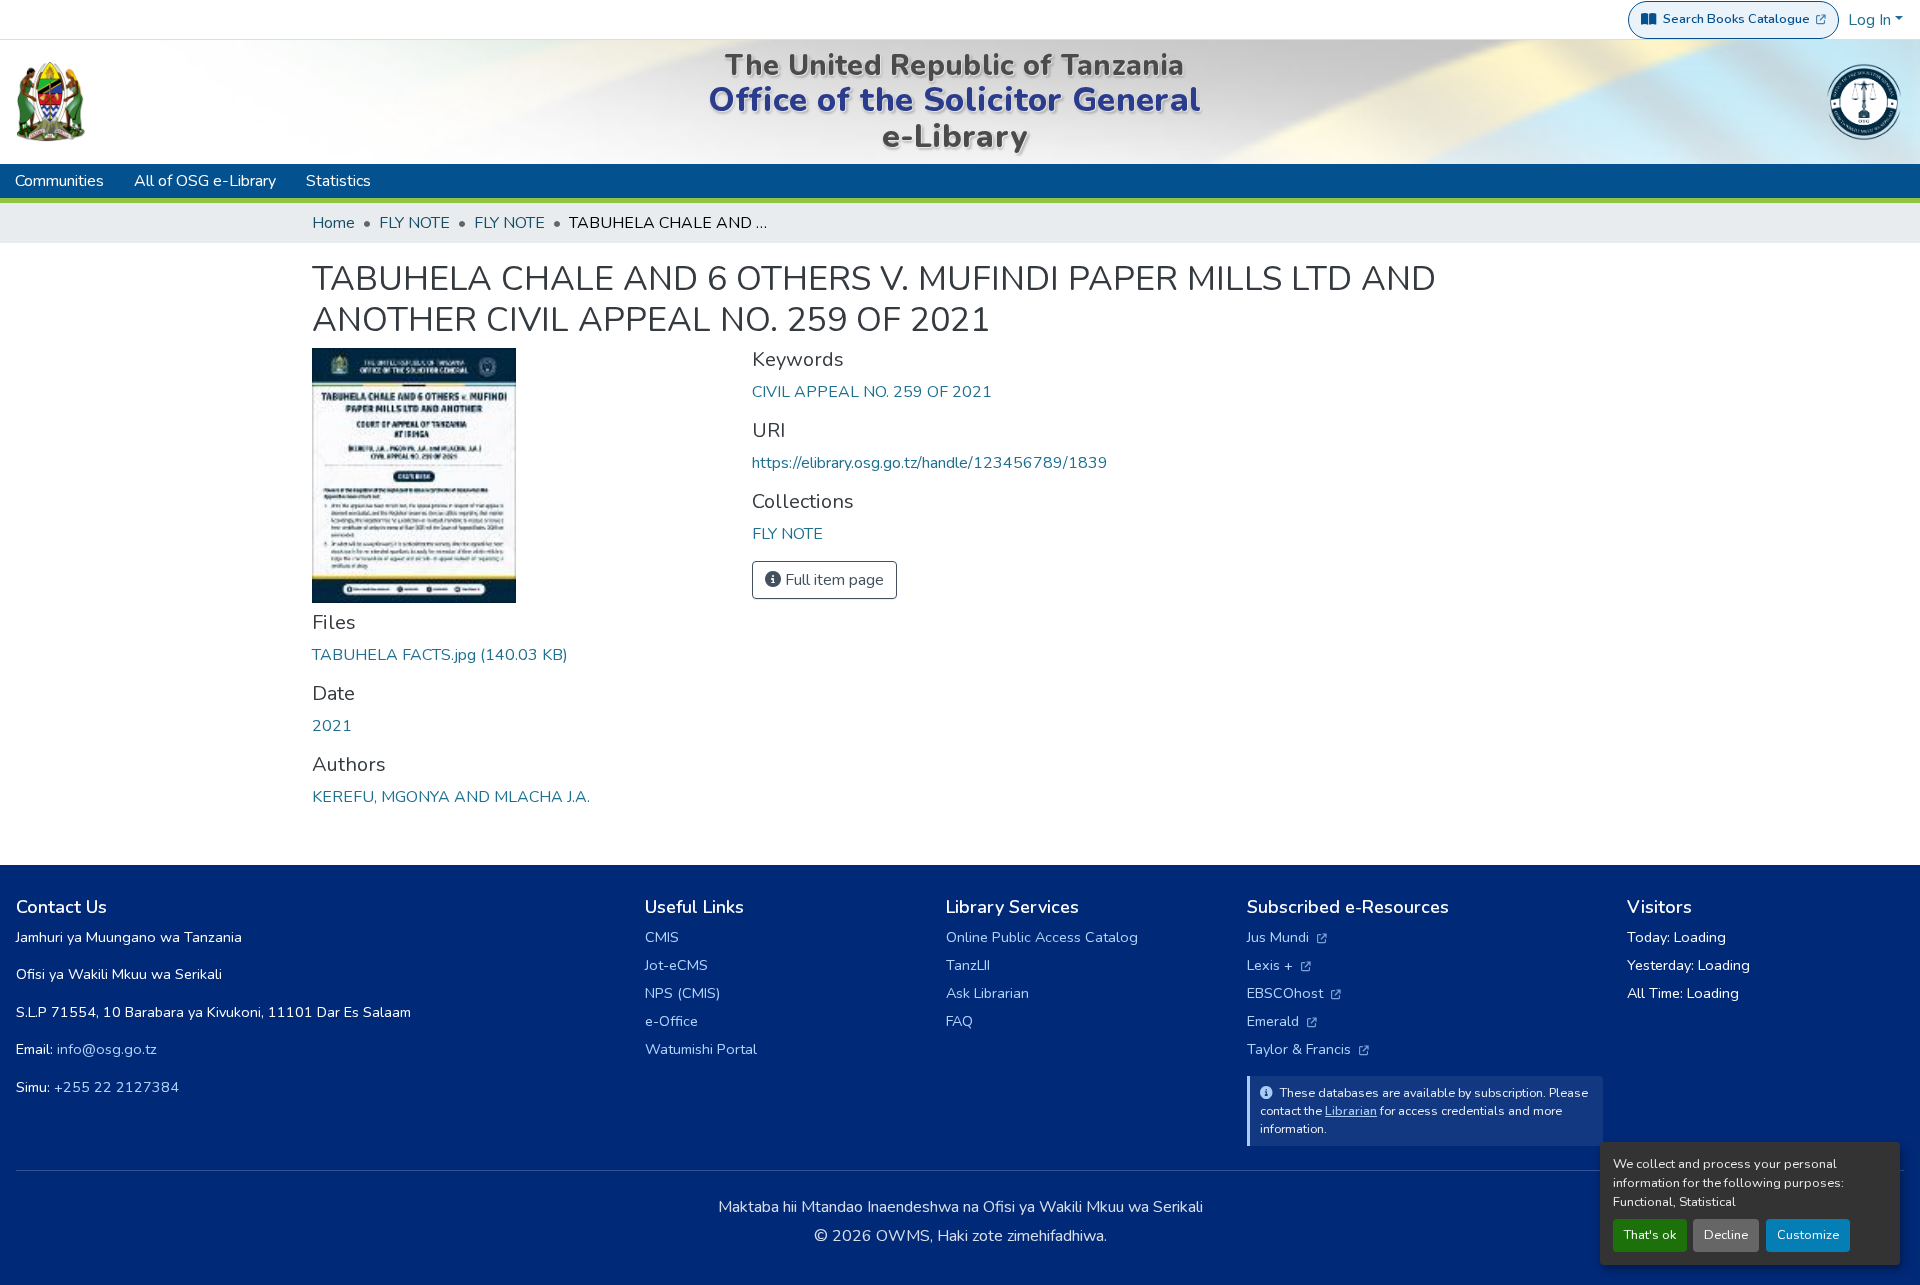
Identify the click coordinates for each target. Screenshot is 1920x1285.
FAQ (959, 1021)
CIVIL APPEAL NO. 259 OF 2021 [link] (872, 392)
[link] (520, 655)
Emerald (1282, 1021)
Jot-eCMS (676, 965)
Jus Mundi (1287, 937)
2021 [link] (332, 726)
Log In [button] (1871, 20)
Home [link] (333, 223)
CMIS (662, 937)
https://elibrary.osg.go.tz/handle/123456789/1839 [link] (930, 463)
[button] (787, 534)
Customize (1808, 1235)
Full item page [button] (832, 580)
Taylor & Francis (1308, 1049)
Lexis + (1279, 965)
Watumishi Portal (701, 1049)
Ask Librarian (987, 993)
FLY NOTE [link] (414, 223)
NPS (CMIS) (682, 993)
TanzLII (968, 965)
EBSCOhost (1294, 993)
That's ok (1650, 1235)
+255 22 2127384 (116, 1087)
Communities (59, 181)
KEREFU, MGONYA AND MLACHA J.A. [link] (451, 797)
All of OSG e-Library (205, 181)
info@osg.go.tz (107, 1049)
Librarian (1351, 1110)
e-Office (671, 1021)
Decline (1726, 1235)
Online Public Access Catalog (1042, 937)
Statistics (338, 181)
